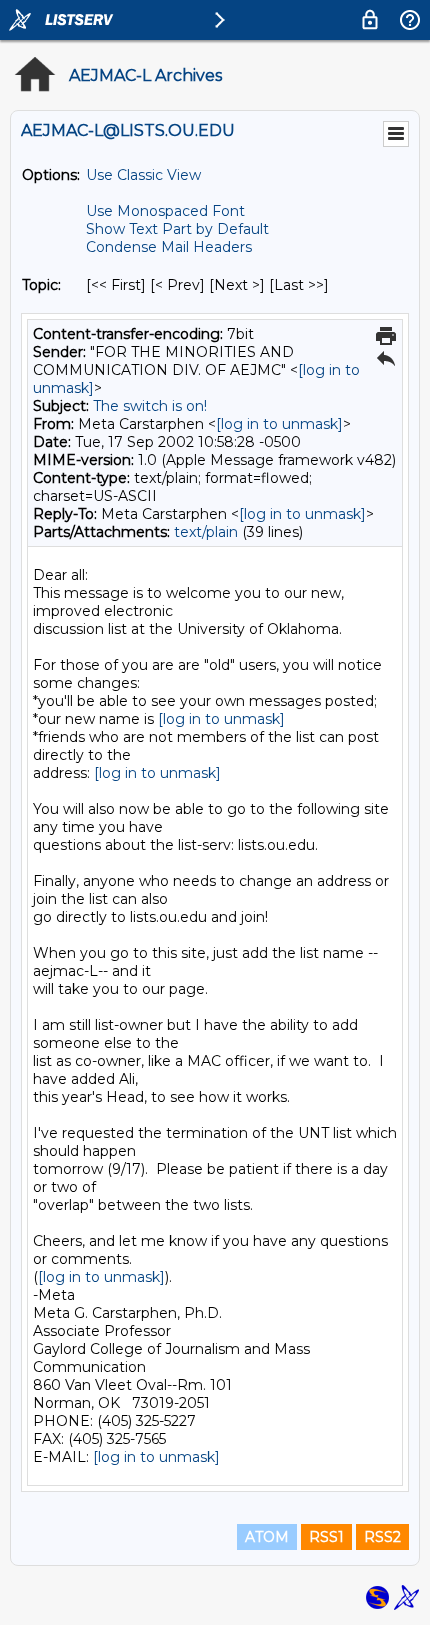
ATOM (267, 1537)
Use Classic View (143, 175)
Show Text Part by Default (177, 229)
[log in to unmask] (279, 424)
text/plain (206, 532)
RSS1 (326, 1537)
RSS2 (382, 1537)
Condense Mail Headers (169, 247)
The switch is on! (150, 406)
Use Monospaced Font (165, 211)
